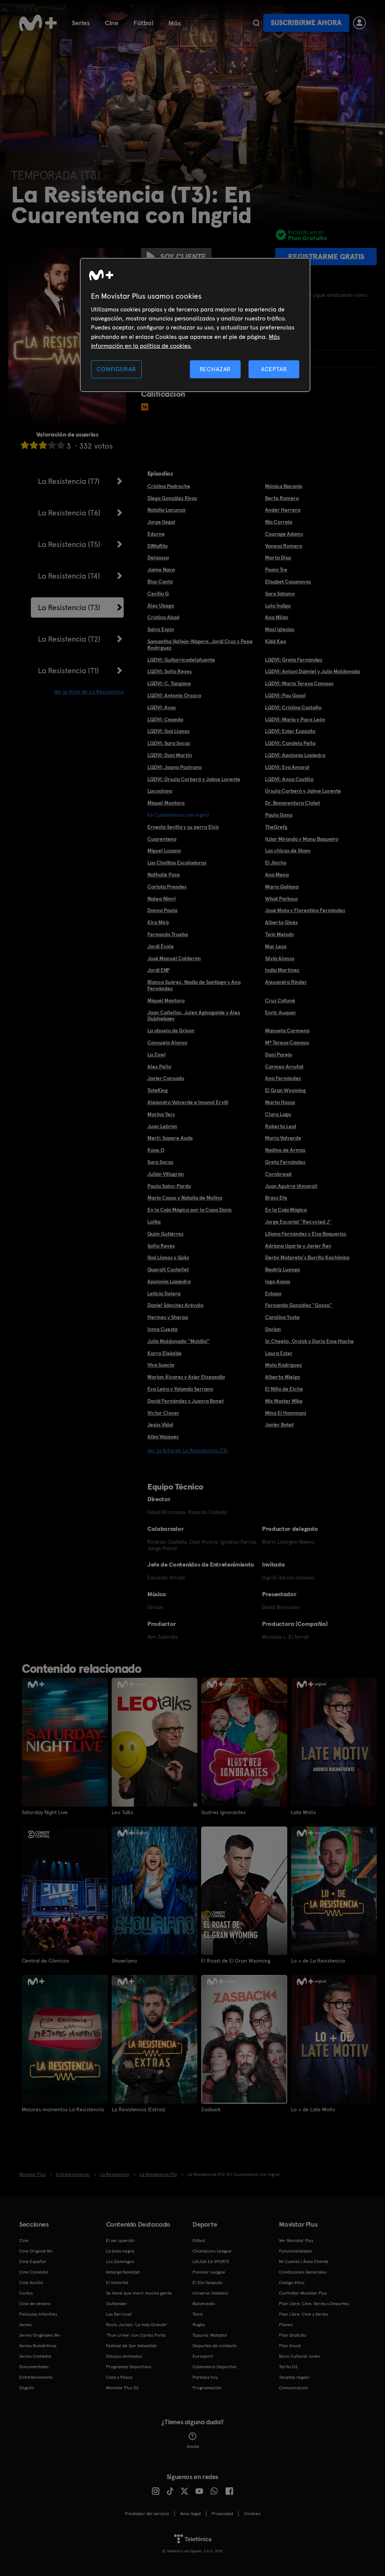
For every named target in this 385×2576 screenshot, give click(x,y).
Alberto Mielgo (283, 1377)
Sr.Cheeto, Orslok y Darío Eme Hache (309, 1341)
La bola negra (120, 2251)
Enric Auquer (281, 1012)
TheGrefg (276, 827)
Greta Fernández (285, 1162)
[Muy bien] (61, 445)
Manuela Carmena (287, 1030)
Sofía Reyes (161, 1246)
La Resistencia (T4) (69, 576)
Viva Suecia (161, 1365)
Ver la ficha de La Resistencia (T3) (187, 1450)
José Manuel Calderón (174, 958)
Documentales (34, 2367)
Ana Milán (277, 617)
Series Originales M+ (40, 2335)
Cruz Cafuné (280, 1000)
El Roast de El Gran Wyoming (236, 1961)
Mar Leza (276, 946)
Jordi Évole (161, 946)
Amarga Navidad (123, 2272)
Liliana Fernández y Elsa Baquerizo (306, 1234)
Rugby (199, 2325)
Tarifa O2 (288, 2367)
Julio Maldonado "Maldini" (179, 1341)
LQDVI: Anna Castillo (289, 779)
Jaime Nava (161, 570)
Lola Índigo (278, 606)
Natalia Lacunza (166, 510)
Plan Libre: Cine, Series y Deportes (314, 2304)
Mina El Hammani (286, 1413)
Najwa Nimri (161, 899)
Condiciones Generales (303, 2272)
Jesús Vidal (160, 1425)
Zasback (211, 2109)
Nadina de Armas (285, 1150)
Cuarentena (162, 839)
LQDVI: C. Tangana (169, 683)
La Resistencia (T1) (68, 671)
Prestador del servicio (147, 2514)
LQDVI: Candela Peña (290, 743)
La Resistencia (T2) (69, 639)
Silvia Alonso (280, 958)
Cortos (26, 2293)
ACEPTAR (274, 369)
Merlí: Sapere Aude (170, 1138)
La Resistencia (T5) (69, 544)
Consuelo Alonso (167, 1042)
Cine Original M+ (36, 2251)
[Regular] (43, 445)
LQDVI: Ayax (162, 707)
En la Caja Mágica (286, 1210)
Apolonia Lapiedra (169, 1281)
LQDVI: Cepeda (165, 719)
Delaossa (158, 558)
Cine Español (33, 2262)
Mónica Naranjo (284, 486)
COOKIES (252, 2514)
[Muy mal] (25, 445)
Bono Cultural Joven (300, 2356)
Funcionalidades (296, 2251)
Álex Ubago (161, 606)
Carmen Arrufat (284, 1067)
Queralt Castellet (168, 1269)
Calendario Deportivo (214, 2367)
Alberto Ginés (281, 922)
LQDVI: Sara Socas (169, 743)
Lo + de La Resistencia (318, 1961)
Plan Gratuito (293, 2335)
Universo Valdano (210, 2293)
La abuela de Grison (171, 1030)
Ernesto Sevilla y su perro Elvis (183, 827)
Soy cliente (183, 257)
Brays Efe (276, 1198)
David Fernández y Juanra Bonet (186, 1401)
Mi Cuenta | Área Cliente (304, 2262)
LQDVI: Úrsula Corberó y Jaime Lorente (194, 779)
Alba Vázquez (163, 1437)
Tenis (198, 2314)
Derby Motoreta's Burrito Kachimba (307, 1257)
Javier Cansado (166, 1078)
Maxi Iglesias (280, 629)
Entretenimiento (36, 2377)
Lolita (154, 1222)
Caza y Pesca (119, 2377)
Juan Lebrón (162, 1126)
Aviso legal (190, 2514)
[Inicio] (38, 23)
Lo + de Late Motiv (313, 2109)
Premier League (209, 2272)
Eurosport (203, 2356)
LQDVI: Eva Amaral (287, 767)
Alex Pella (159, 1067)
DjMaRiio (158, 546)
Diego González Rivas (172, 498)
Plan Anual (290, 2346)
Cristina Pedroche (169, 486)
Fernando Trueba (168, 934)
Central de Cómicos (45, 1961)
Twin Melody (280, 934)
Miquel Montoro (166, 803)
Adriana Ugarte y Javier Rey (298, 1246)
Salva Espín (161, 629)
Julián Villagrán (166, 1174)
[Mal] (34, 445)
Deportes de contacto (215, 2346)
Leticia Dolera (164, 1293)
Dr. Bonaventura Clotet (293, 803)
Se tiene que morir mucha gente (139, 2293)
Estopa (273, 1293)
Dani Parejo (279, 1055)
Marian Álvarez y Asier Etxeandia (186, 1377)
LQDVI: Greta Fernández (294, 660)
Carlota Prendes (167, 887)
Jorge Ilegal (161, 522)
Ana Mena (277, 875)
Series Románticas (38, 2346)
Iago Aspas (278, 1281)
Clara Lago (278, 1114)
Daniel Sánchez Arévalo (175, 1305)
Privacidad (222, 2514)
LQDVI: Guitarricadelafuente (181, 660)
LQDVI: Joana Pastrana (174, 767)
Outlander (117, 2304)
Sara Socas (160, 1162)
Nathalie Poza (164, 875)
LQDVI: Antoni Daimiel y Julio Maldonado (313, 671)
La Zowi (156, 1055)
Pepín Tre (276, 570)
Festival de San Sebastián (132, 2346)
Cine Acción (31, 2283)
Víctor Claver (163, 1413)
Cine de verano (35, 2304)
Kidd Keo (276, 641)
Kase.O (156, 1150)
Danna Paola (162, 910)
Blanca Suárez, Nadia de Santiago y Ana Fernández (194, 985)
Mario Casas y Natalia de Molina (185, 1198)
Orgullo (27, 2388)
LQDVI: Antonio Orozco (174, 695)
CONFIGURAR (116, 369)
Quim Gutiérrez (165, 1234)
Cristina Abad (163, 617)
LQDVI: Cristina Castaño (293, 707)
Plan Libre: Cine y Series (303, 2314)
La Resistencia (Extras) (139, 2109)
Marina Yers (161, 1114)
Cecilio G (158, 594)
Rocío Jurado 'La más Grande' (137, 2325)
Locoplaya (160, 791)
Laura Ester (279, 1353)
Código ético (292, 2283)
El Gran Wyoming (285, 1090)
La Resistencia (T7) (69, 481)
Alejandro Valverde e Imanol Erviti (188, 1102)
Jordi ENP (158, 970)
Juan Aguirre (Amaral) (291, 1186)
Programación (207, 2388)
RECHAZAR (215, 369)
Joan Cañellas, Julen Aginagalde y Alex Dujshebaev (194, 1016)
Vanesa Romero (284, 546)
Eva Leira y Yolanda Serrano (180, 1389)
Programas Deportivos (129, 2367)
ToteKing (158, 1090)
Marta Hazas (280, 1102)
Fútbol (143, 23)
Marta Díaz (278, 558)
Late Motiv (303, 1812)
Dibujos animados (124, 2356)
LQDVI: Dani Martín (170, 755)
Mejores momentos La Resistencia (63, 2109)
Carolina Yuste (282, 1317)
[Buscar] (256, 23)
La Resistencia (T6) (69, 513)
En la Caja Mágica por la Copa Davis (189, 1210)
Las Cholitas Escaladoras (177, 863)
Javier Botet (279, 1425)
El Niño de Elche (284, 1389)
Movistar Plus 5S (122, 2388)
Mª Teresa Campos (287, 1042)
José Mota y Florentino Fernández (305, 910)
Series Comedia (35, 2356)
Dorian (273, 1329)
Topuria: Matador (210, 2335)
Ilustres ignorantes (223, 1812)
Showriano (124, 1961)
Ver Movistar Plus (296, 2241)
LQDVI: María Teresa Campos (299, 683)
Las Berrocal (119, 2314)
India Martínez (282, 970)
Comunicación (294, 2388)
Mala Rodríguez (283, 1365)
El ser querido (120, 2241)
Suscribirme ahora (306, 23)
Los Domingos (120, 2262)
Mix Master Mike (284, 1401)
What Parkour (282, 899)
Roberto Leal (281, 1126)
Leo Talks (122, 1812)
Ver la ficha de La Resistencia (89, 692)
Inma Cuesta (162, 1329)
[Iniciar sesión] (359, 23)
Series (81, 23)
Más (175, 23)
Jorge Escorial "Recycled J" (298, 1222)
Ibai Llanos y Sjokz (168, 1257)
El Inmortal (117, 2283)
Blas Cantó (160, 582)
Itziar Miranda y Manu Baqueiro (302, 839)
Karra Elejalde (164, 1353)
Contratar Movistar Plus (303, 2293)
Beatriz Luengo (283, 1269)
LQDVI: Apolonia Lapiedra (295, 755)
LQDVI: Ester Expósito (290, 731)
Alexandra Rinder (286, 982)
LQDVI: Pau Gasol (285, 695)
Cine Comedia (34, 2272)
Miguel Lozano (164, 851)
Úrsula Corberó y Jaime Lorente (303, 791)
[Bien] (52, 445)
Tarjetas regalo (294, 2377)
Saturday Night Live (45, 1812)
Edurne (156, 534)
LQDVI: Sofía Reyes (170, 671)
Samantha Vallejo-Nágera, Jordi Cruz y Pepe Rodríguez (200, 644)
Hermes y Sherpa (168, 1317)
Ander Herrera (283, 510)
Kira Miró (158, 922)
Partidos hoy (205, 2377)
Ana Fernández (283, 1078)
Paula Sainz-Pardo (169, 1186)
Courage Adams (284, 534)
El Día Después (208, 2283)
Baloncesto (204, 2304)
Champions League (212, 2251)
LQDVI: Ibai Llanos (168, 731)
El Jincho (276, 863)
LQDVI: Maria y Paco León (295, 719)
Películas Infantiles (38, 2314)
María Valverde (283, 1138)
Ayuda (193, 2446)
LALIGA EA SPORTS (211, 2262)
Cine (112, 23)
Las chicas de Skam (288, 851)
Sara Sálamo (280, 594)
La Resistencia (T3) (69, 607)
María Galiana (282, 887)
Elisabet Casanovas (288, 582)
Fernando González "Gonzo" (299, 1305)
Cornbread (278, 1174)
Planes (286, 2325)
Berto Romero (282, 498)
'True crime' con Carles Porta (136, 2335)
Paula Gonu (279, 815)
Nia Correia (279, 522)
